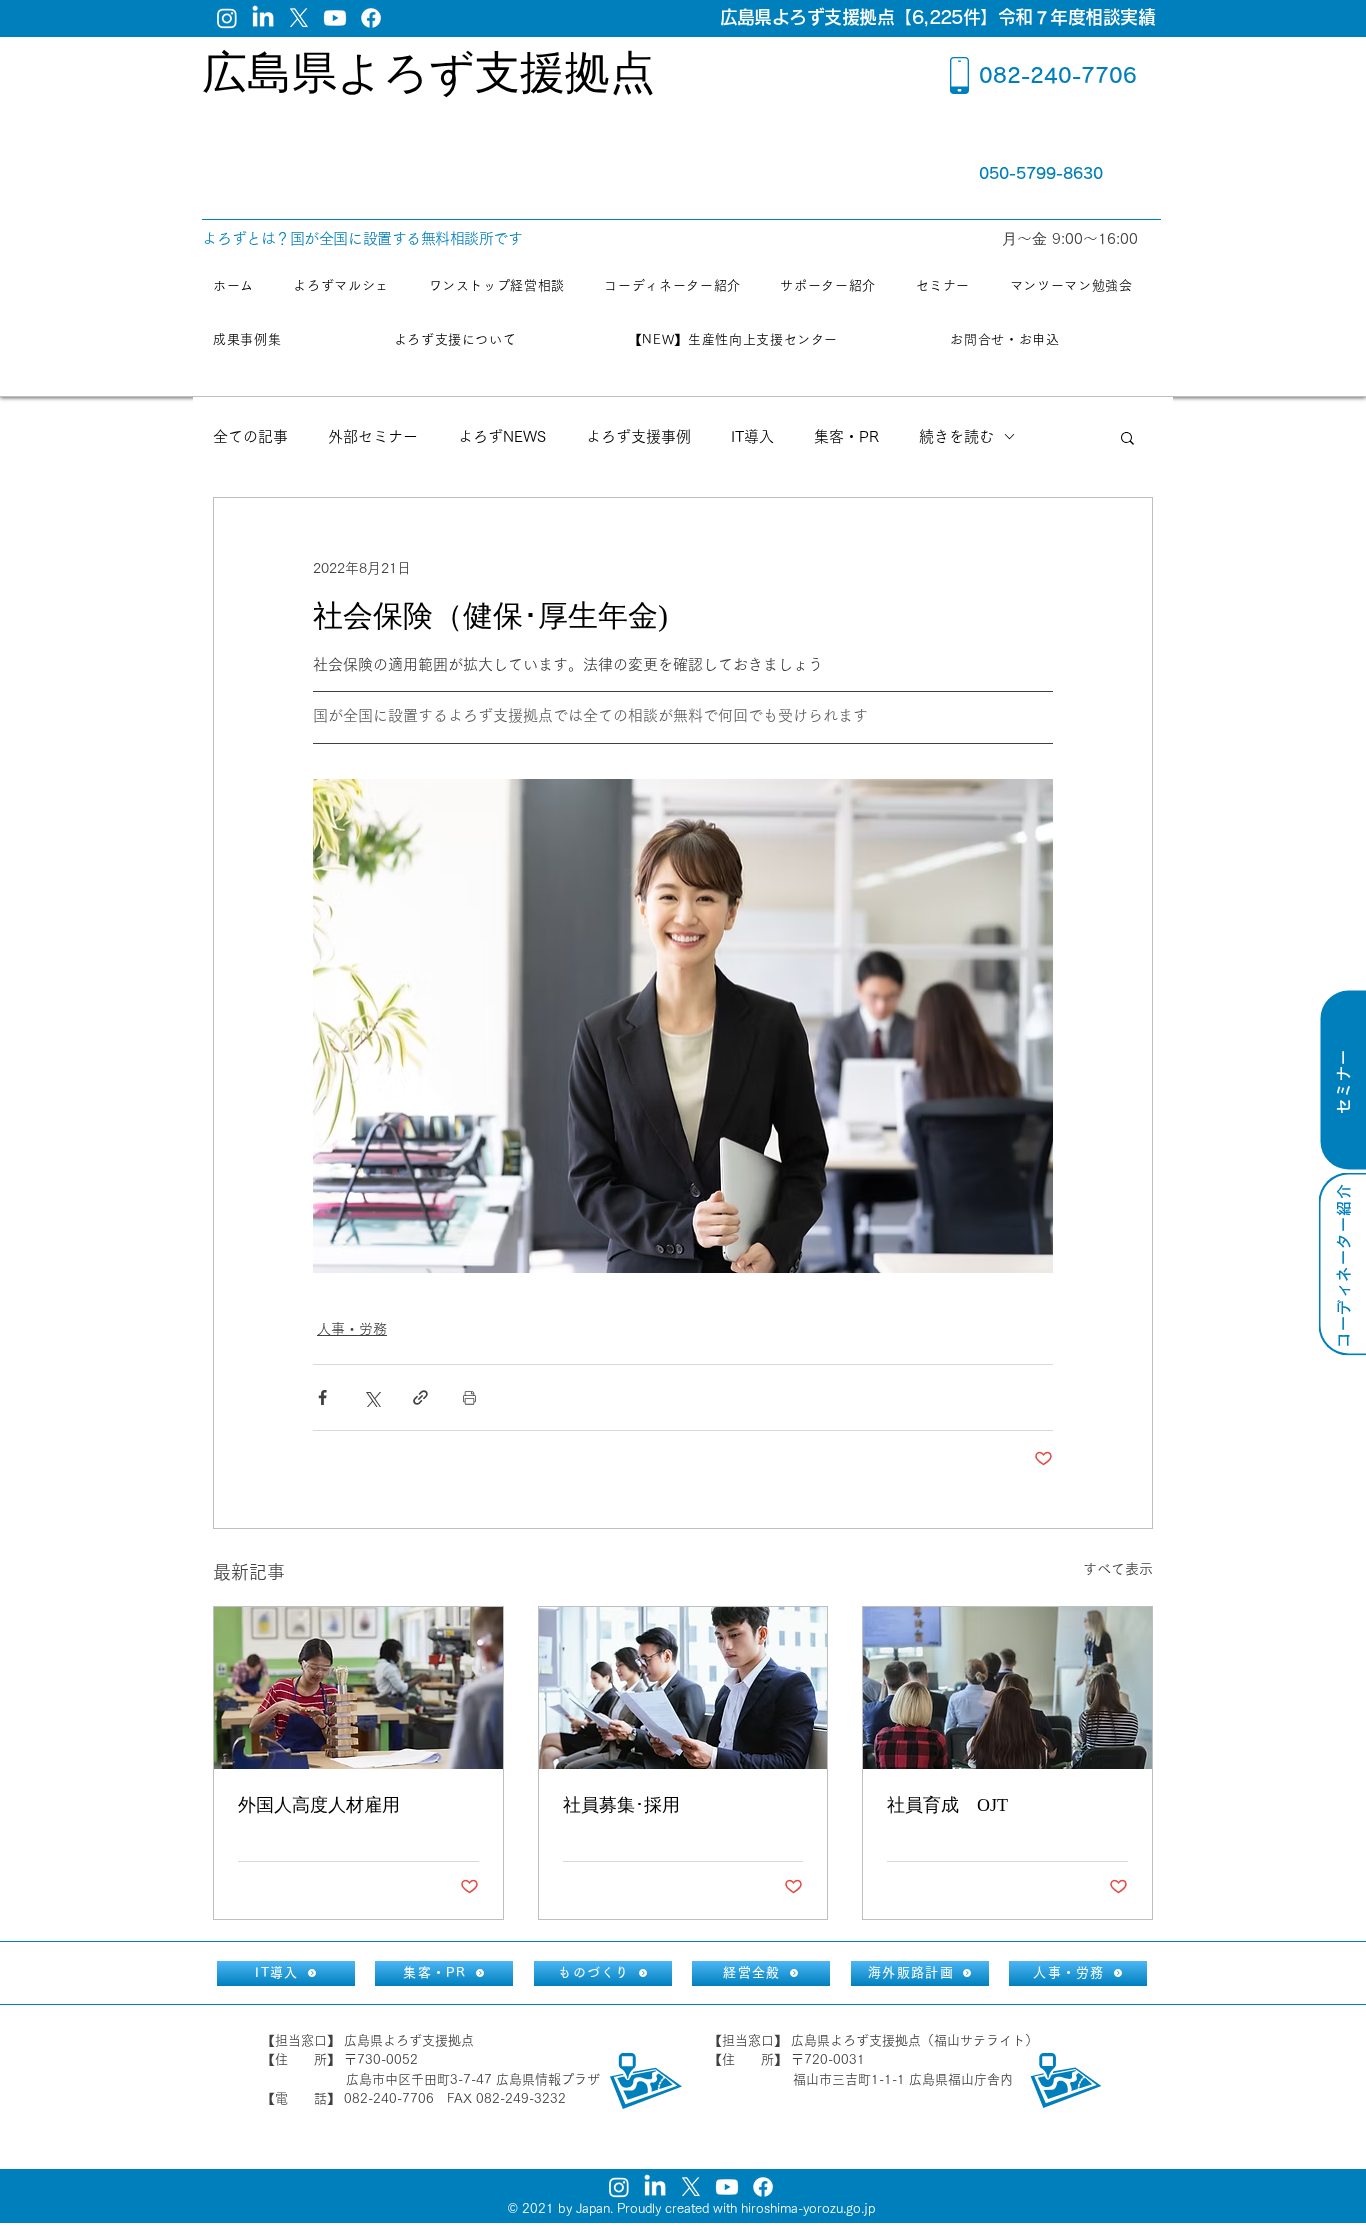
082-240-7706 (1058, 75)
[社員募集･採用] (683, 1688)
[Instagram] (227, 18)
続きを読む (956, 436)
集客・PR (846, 436)
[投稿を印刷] (469, 1397)
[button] (1127, 437)
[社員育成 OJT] (1007, 1688)
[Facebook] (371, 18)
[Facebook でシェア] (322, 1397)
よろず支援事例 (638, 436)
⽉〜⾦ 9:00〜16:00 (1072, 238)
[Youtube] (335, 18)
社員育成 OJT (947, 1805)
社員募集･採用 (621, 1805)
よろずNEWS (502, 436)
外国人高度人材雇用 (319, 1805)
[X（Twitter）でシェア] (371, 1397)
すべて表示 (1118, 1569)
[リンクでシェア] (420, 1397)
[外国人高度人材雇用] (358, 1688)
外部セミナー (373, 436)
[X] (299, 18)
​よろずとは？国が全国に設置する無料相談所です (362, 238)
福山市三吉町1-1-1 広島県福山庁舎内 (903, 2079)
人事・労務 (352, 1329)
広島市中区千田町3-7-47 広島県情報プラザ (473, 2079)
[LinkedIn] (263, 18)
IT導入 (752, 436)
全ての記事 (250, 436)
